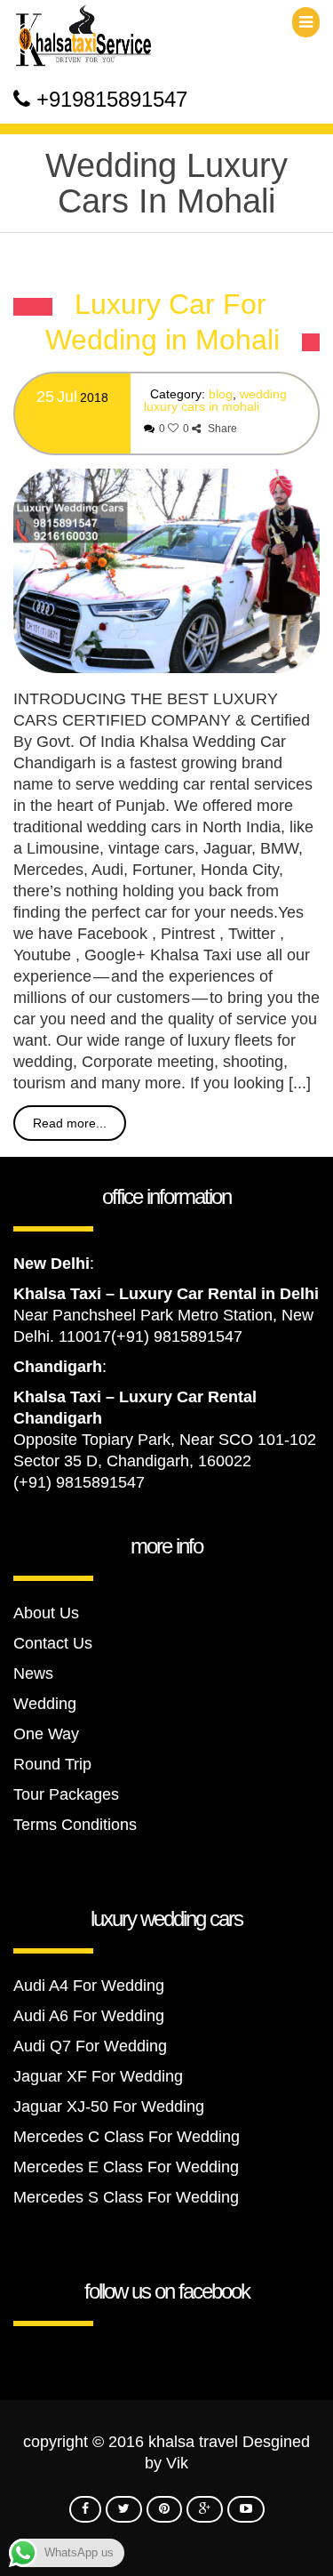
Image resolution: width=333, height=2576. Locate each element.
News (33, 1673)
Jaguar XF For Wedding (98, 2076)
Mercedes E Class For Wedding (126, 2167)
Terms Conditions (75, 1825)
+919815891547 (112, 99)
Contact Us (53, 1643)
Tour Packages (66, 1794)
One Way (46, 1734)
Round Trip (52, 1764)
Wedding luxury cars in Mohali (215, 400)
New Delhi (52, 1264)
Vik (177, 2463)
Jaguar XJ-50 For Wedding (109, 2107)
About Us (46, 1613)
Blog (221, 394)
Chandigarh (58, 1367)
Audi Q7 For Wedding (90, 2046)
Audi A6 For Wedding (89, 2016)
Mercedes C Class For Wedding (127, 2137)
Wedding (45, 1704)
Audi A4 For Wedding (89, 1986)
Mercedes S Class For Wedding (126, 2197)
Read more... (70, 1123)
